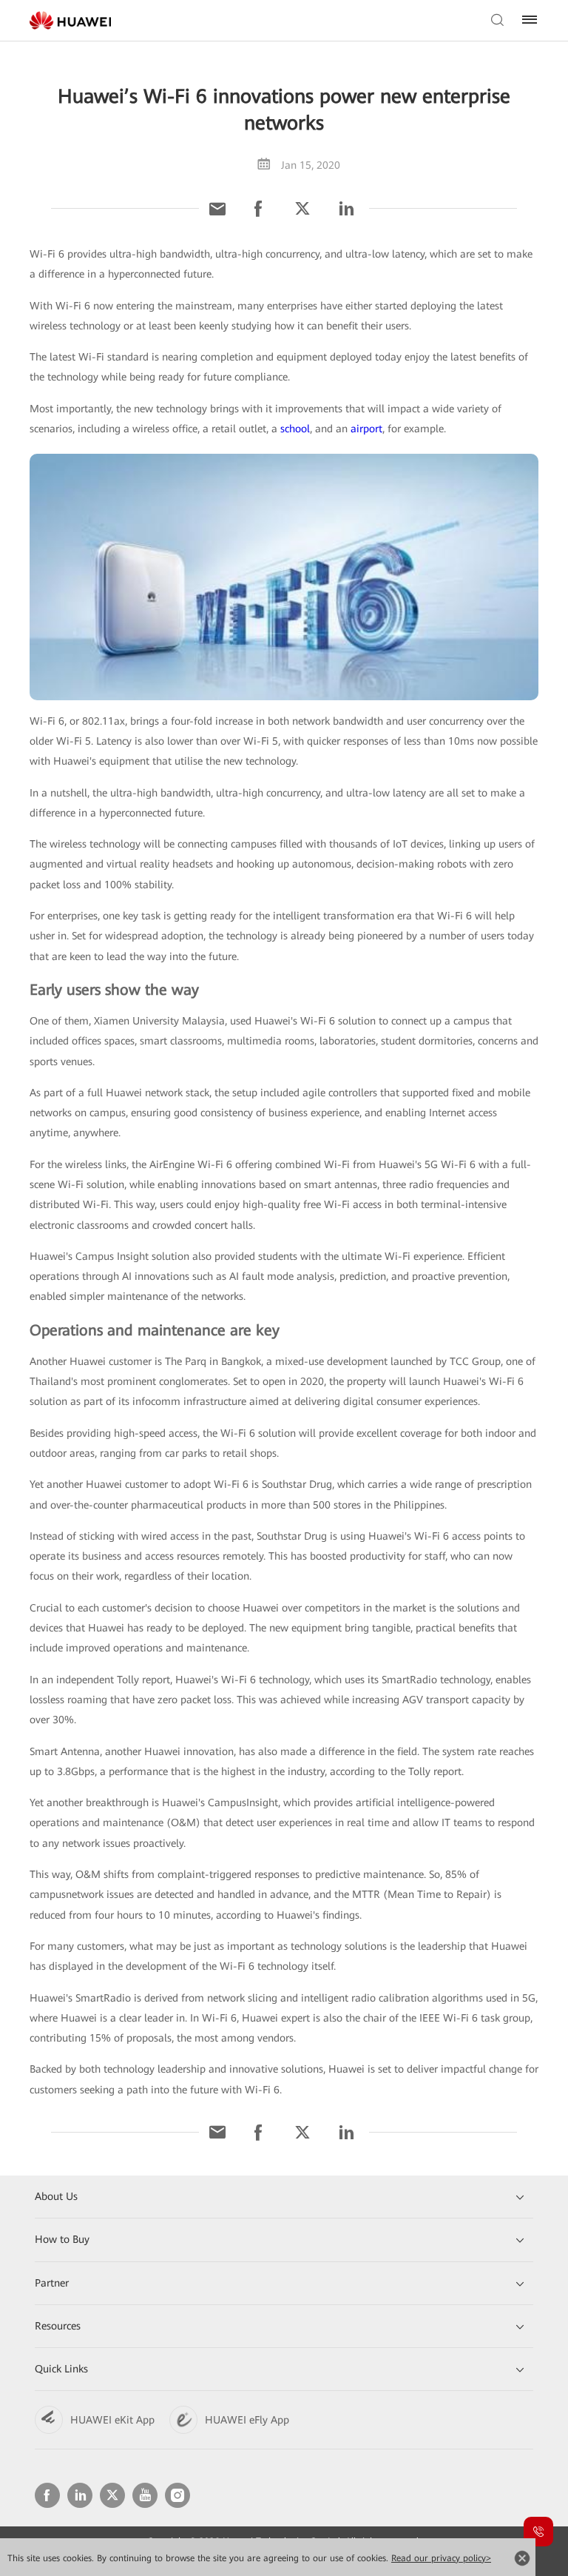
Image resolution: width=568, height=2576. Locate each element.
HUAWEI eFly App (247, 2420)
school (295, 429)
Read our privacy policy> (441, 2558)
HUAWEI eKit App (112, 2420)
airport (366, 429)
